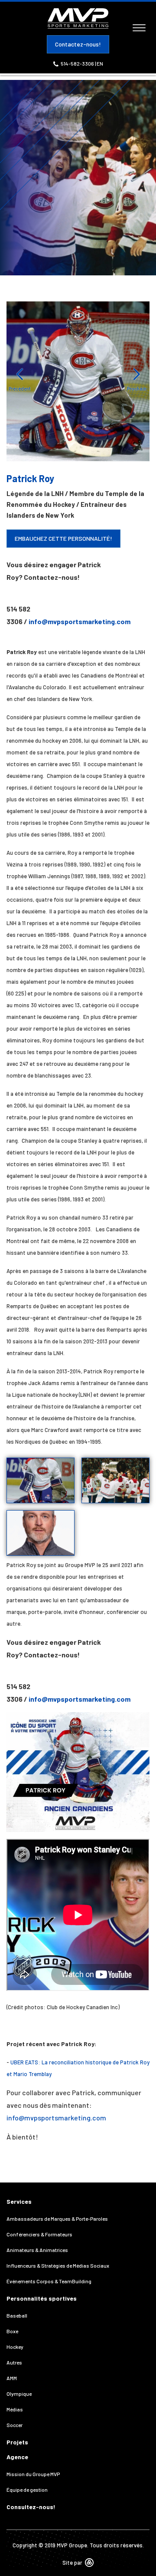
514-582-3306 (78, 63)
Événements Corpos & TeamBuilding (49, 2281)
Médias (15, 2409)
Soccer (15, 2425)
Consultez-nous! (31, 2507)
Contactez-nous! (78, 44)
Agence (17, 2457)
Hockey (15, 2347)
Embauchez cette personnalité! (63, 538)
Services (19, 2201)
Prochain (137, 389)
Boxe (12, 2331)
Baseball (17, 2315)
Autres (14, 2362)
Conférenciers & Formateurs (39, 2234)
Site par (73, 2563)
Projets (17, 2442)
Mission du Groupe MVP (33, 2474)
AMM (12, 2378)
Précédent (20, 389)
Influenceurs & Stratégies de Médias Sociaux (58, 2265)
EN (100, 63)
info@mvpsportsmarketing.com (80, 621)
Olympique (19, 2394)
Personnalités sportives (42, 2298)
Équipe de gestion (27, 2490)
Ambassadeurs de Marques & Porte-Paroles (57, 2219)
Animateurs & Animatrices (37, 2250)
